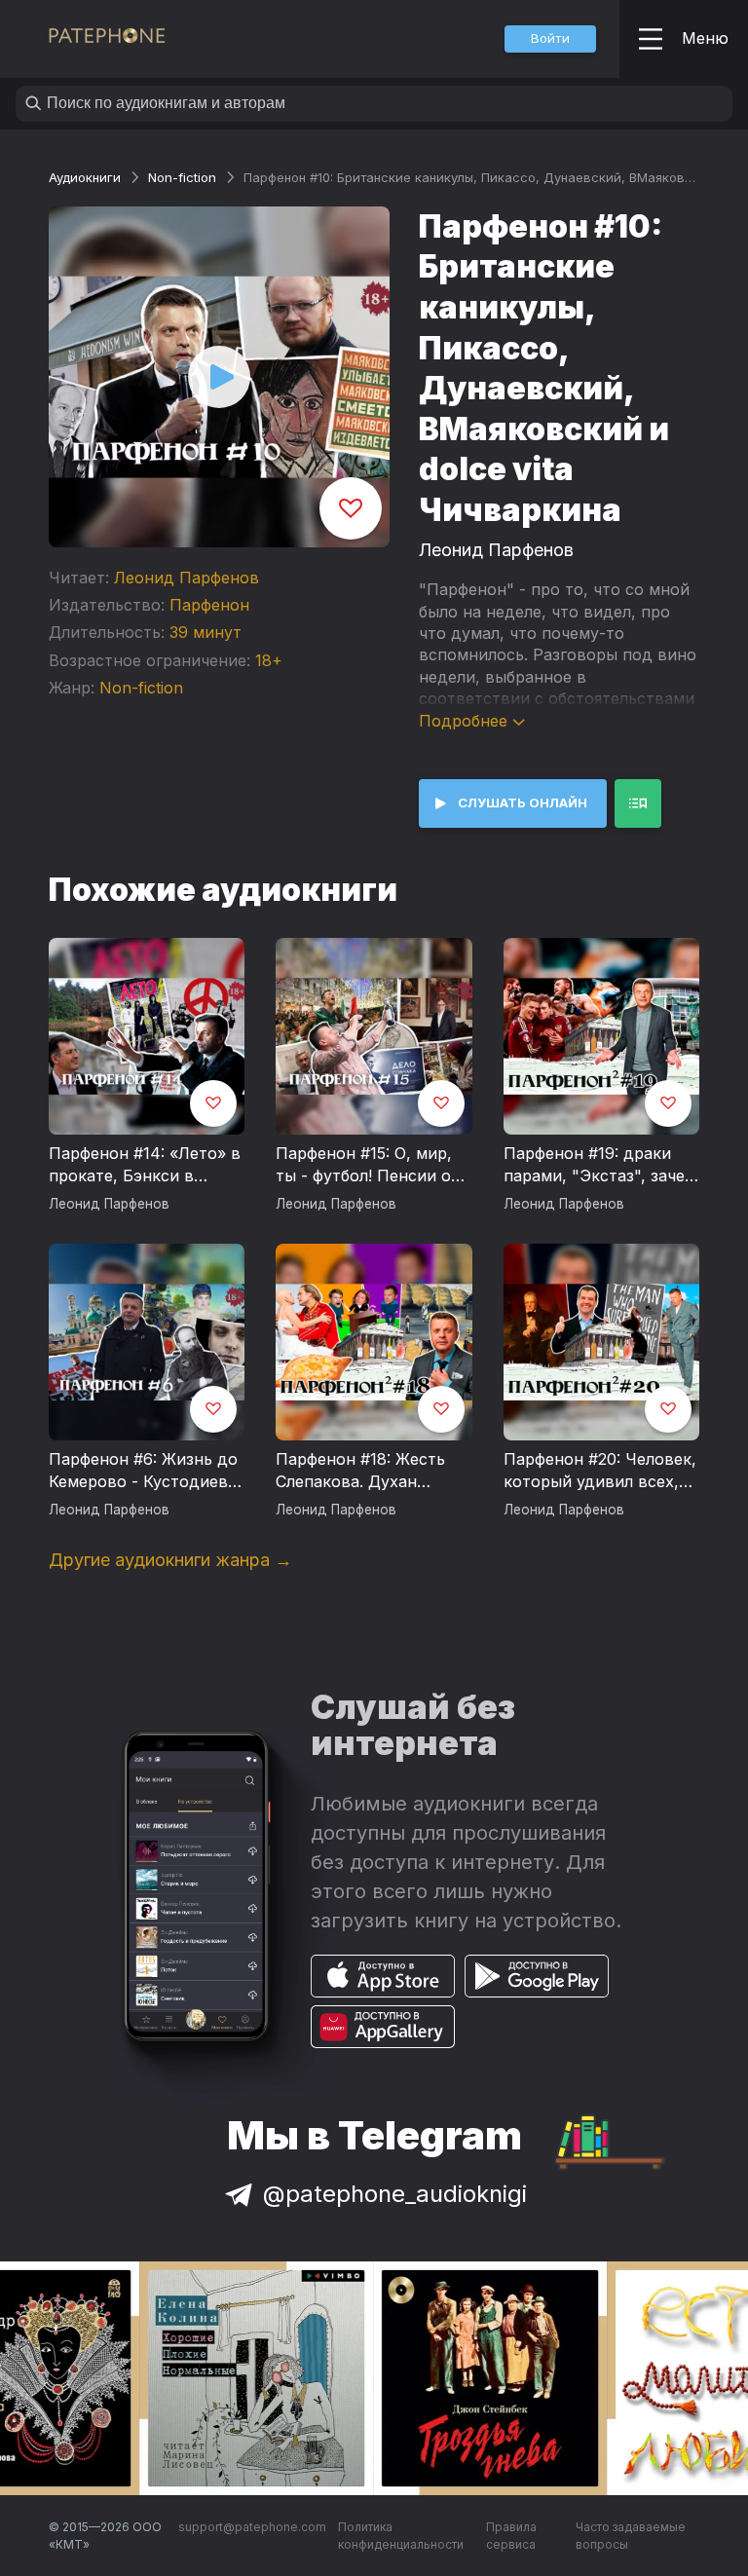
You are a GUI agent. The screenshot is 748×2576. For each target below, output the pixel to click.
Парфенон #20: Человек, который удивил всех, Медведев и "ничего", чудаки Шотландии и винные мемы (600, 1472)
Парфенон (209, 605)
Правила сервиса (511, 2536)
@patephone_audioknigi (395, 2194)
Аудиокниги (85, 177)
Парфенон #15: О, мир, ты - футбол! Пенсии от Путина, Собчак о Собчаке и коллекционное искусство (368, 1166)
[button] (550, 39)
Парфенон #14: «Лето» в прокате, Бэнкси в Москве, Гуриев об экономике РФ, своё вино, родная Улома (145, 1166)
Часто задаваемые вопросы (631, 2536)
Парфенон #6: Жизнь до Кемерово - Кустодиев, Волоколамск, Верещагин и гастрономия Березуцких (143, 1472)
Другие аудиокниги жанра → (170, 1560)
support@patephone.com (252, 2527)
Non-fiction (182, 177)
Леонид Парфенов (187, 578)
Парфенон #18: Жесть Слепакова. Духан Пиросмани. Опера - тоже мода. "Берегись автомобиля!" (363, 1472)
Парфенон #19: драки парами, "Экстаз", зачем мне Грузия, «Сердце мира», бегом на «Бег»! (600, 1166)
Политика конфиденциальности (401, 2536)
